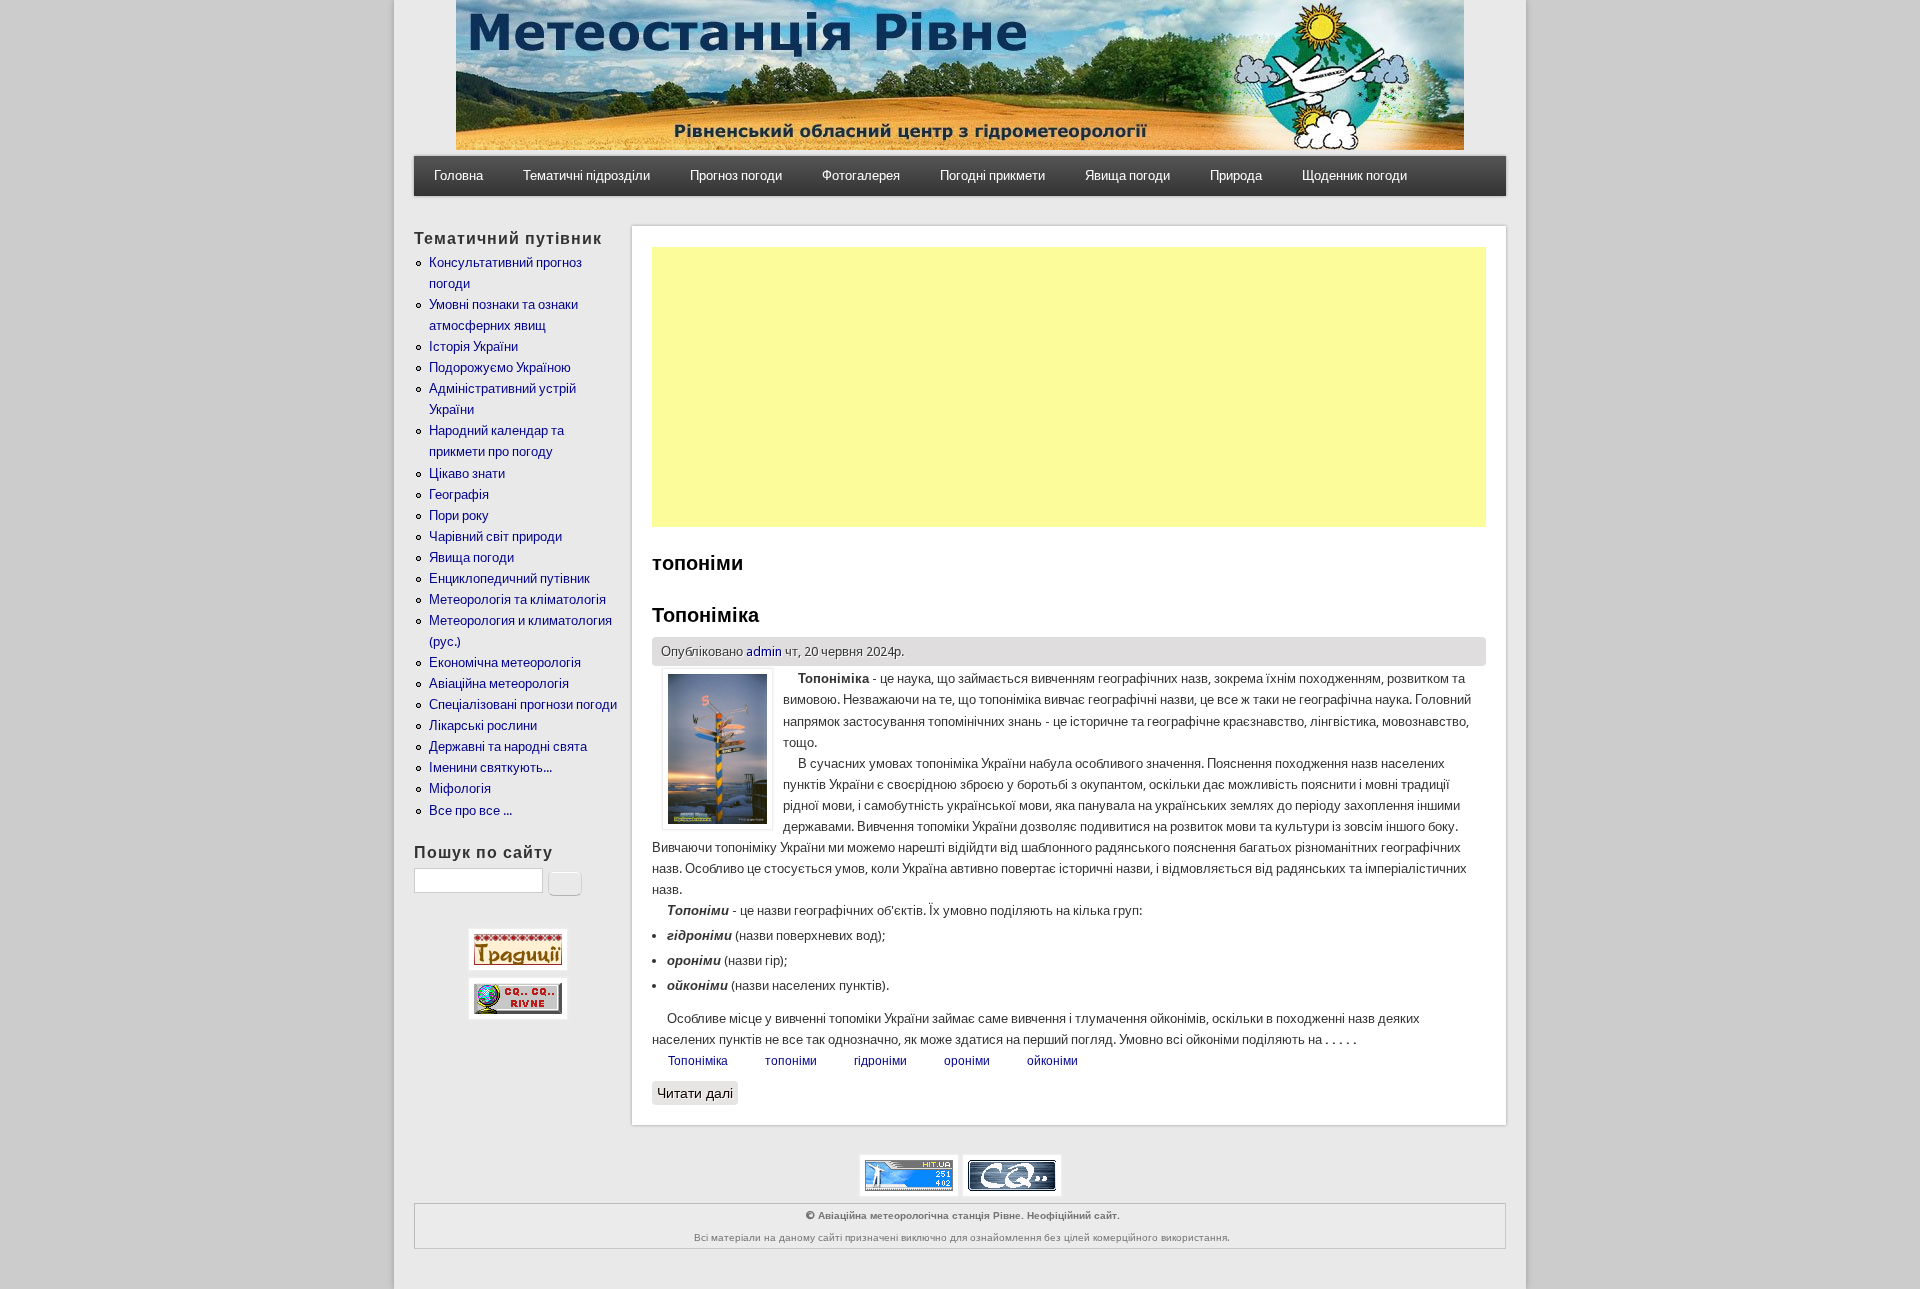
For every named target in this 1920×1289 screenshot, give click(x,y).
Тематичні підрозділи (586, 175)
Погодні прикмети (992, 175)
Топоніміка (705, 615)
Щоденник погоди (1354, 175)
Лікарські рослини (483, 725)
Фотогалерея (861, 175)
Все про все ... (470, 810)
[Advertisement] (1069, 387)
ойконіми (1052, 1061)
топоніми (791, 1061)
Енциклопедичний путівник (509, 578)
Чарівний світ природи (495, 536)
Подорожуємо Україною (500, 367)
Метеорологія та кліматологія (517, 599)
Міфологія (460, 788)
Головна (458, 175)
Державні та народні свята (508, 746)
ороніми (967, 1061)
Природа (1236, 175)
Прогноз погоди (736, 175)
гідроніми (880, 1061)
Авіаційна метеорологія (499, 683)
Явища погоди (1127, 175)
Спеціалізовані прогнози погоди (523, 704)
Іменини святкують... (490, 767)
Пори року (459, 515)
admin (764, 651)
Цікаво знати (467, 473)
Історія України (473, 346)
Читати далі (697, 1093)
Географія (459, 494)
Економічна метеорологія (505, 662)
